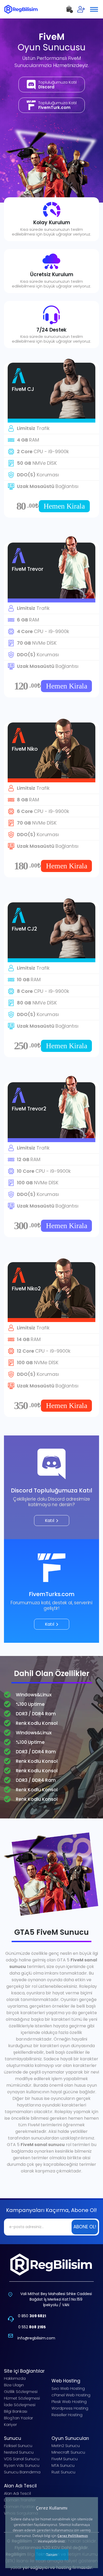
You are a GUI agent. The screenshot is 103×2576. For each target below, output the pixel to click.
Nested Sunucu (19, 2452)
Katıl (50, 1521)
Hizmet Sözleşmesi (22, 2398)
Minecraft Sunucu (68, 2452)
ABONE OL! (85, 2227)
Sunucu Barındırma (22, 2472)
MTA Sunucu (63, 2465)
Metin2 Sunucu (66, 2446)
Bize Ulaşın (14, 2385)
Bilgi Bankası (16, 2411)
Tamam (51, 2555)
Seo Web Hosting (68, 2388)
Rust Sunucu (63, 2472)
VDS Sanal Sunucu (22, 2459)
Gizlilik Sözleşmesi (21, 2391)
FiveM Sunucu (65, 2459)
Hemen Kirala (64, 506)
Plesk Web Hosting (69, 2402)
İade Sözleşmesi (20, 2405)
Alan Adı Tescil (17, 2493)
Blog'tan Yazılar (18, 2418)
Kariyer (10, 2424)
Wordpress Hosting (70, 2408)
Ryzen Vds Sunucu (22, 2465)
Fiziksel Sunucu (18, 2446)
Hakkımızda (15, 2378)
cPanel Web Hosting (71, 2395)
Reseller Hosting (67, 2415)
